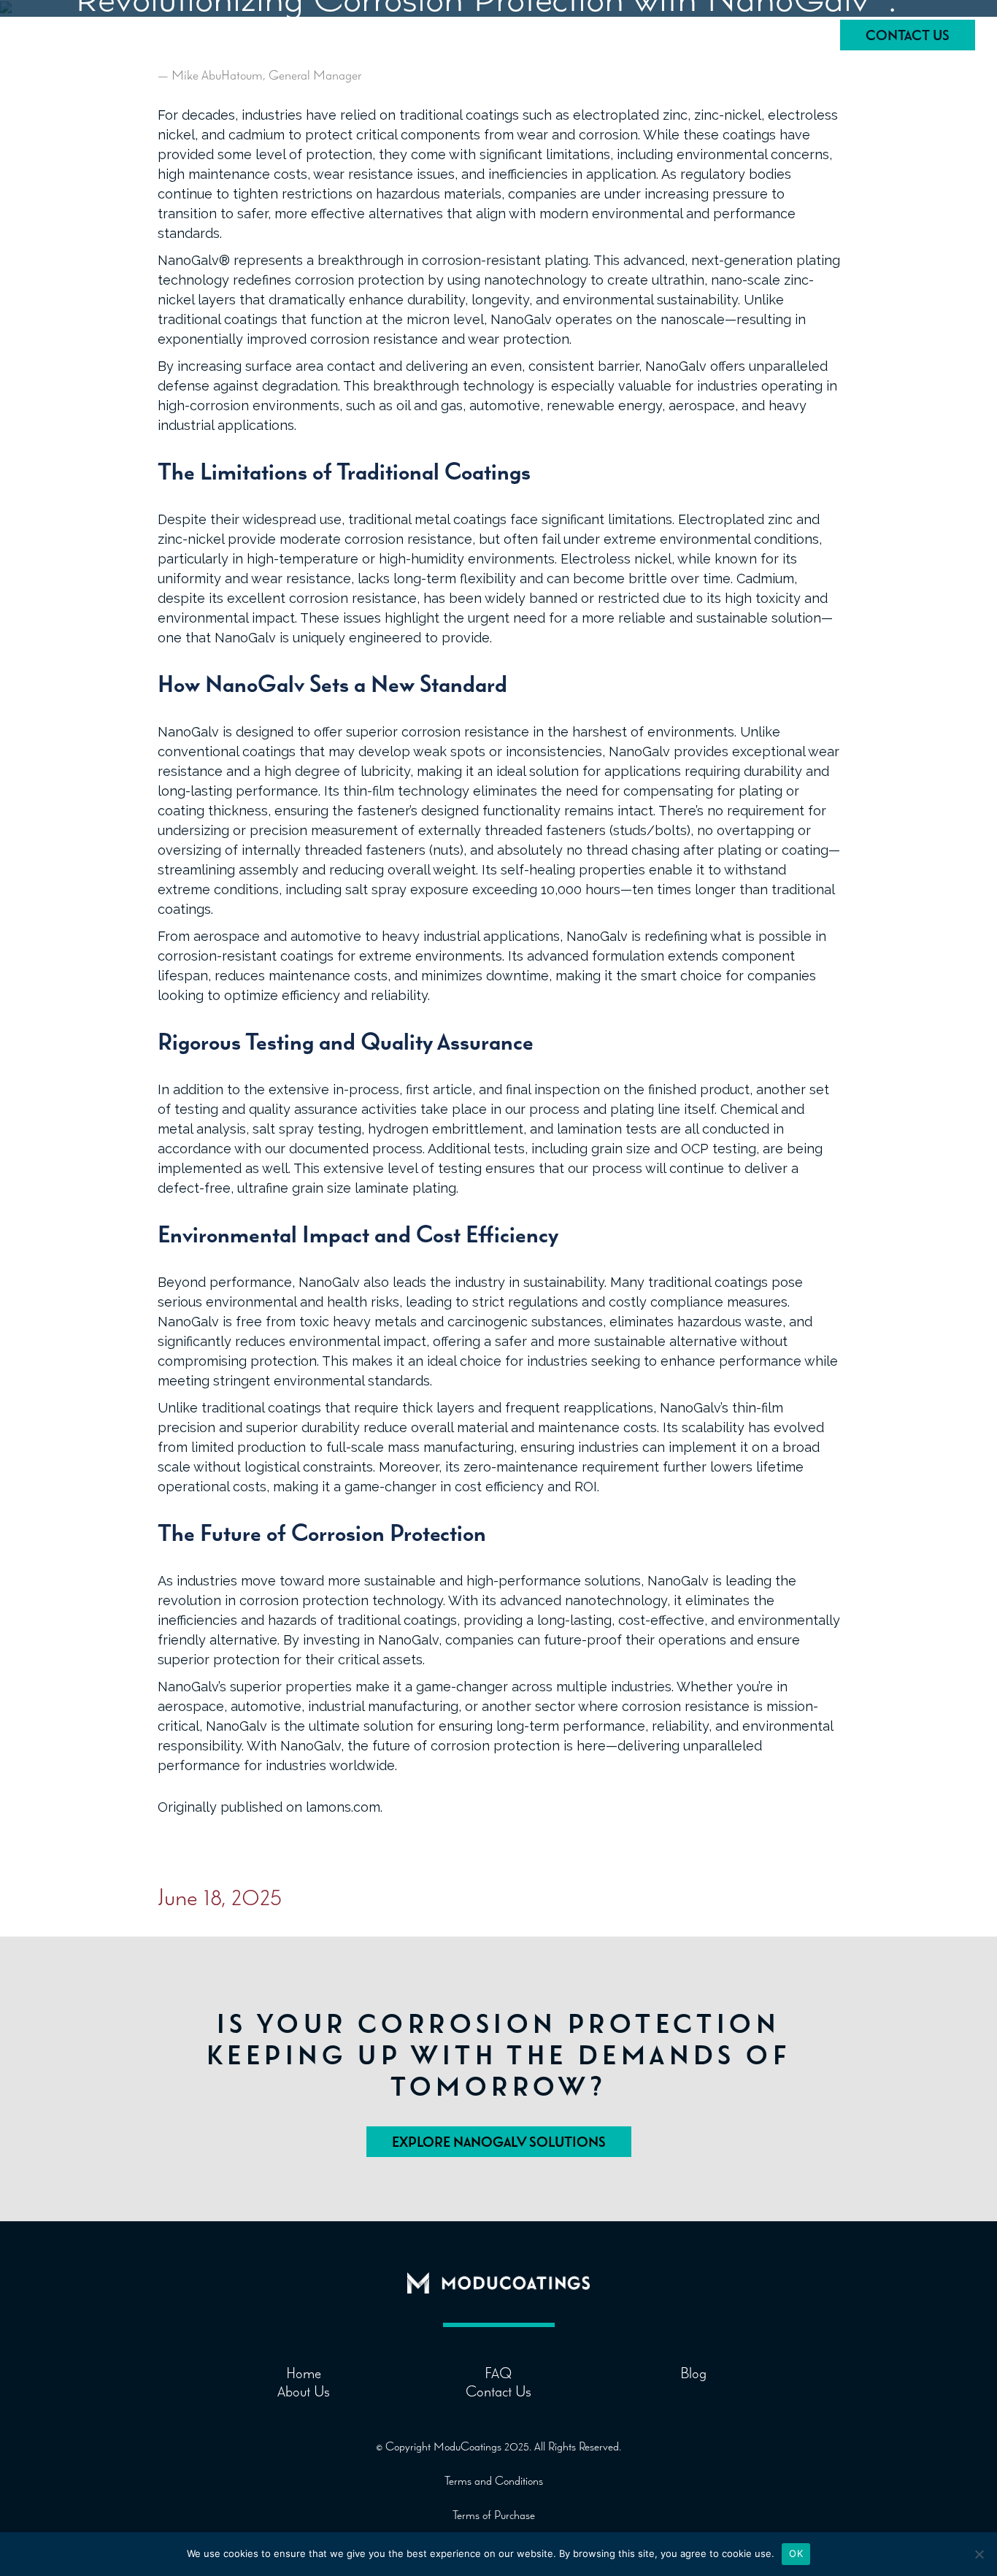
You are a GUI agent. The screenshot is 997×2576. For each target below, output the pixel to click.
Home (523, 37)
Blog (683, 37)
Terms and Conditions (494, 2480)
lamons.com (343, 1807)
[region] (190, 2461)
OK (796, 2553)
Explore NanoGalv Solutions (499, 2142)
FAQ (605, 37)
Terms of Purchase (494, 2515)
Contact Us (908, 35)
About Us (774, 37)
